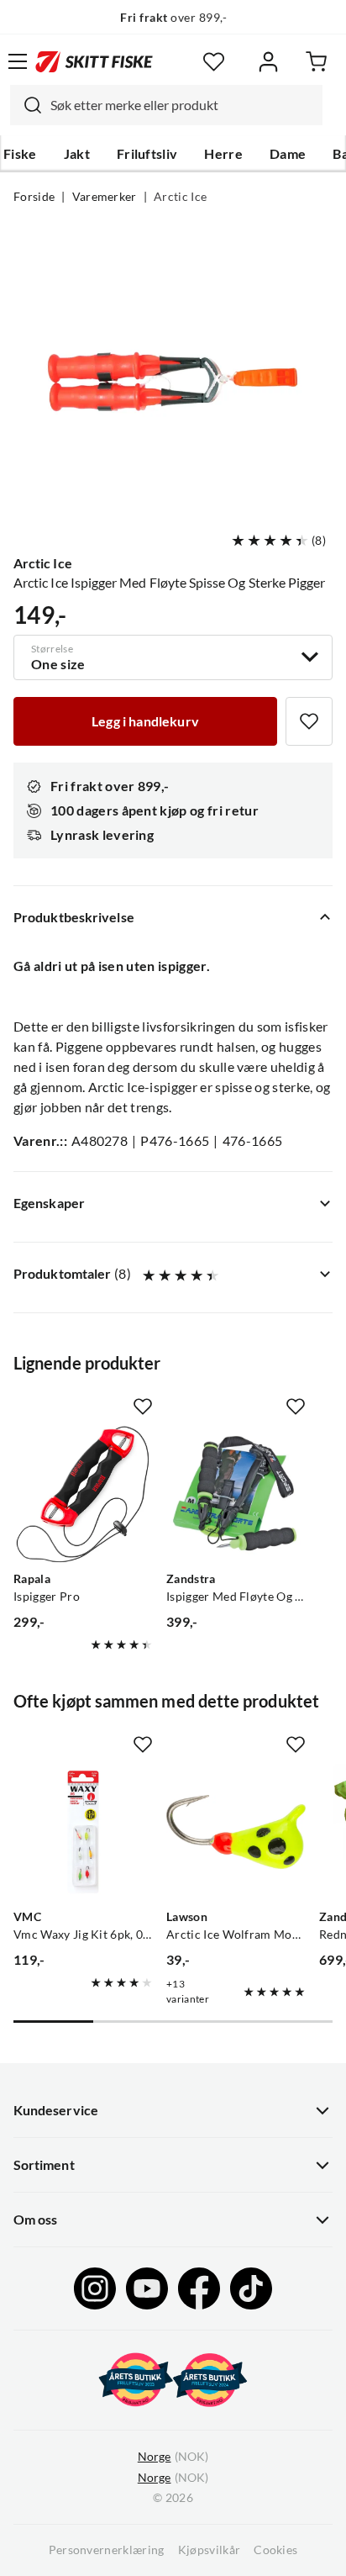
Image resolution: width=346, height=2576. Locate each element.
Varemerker (105, 197)
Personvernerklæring (107, 2550)
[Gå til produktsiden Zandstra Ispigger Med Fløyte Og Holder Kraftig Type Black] (236, 1494)
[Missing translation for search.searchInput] (26, 105)
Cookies (275, 2550)
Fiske (20, 154)
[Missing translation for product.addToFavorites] (309, 721)
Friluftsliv (147, 154)
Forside (34, 197)
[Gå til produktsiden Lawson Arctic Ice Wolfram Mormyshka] (236, 1832)
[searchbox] (182, 105)
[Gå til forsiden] (94, 61)
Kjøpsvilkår (210, 2550)
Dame (288, 154)
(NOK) (173, 2457)
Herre (223, 154)
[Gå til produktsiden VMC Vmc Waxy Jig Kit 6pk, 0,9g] (83, 1832)
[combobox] (166, 105)
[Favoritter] (214, 62)
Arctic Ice (180, 197)
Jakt (77, 154)
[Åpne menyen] (18, 61)
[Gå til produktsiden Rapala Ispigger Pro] (83, 1494)
